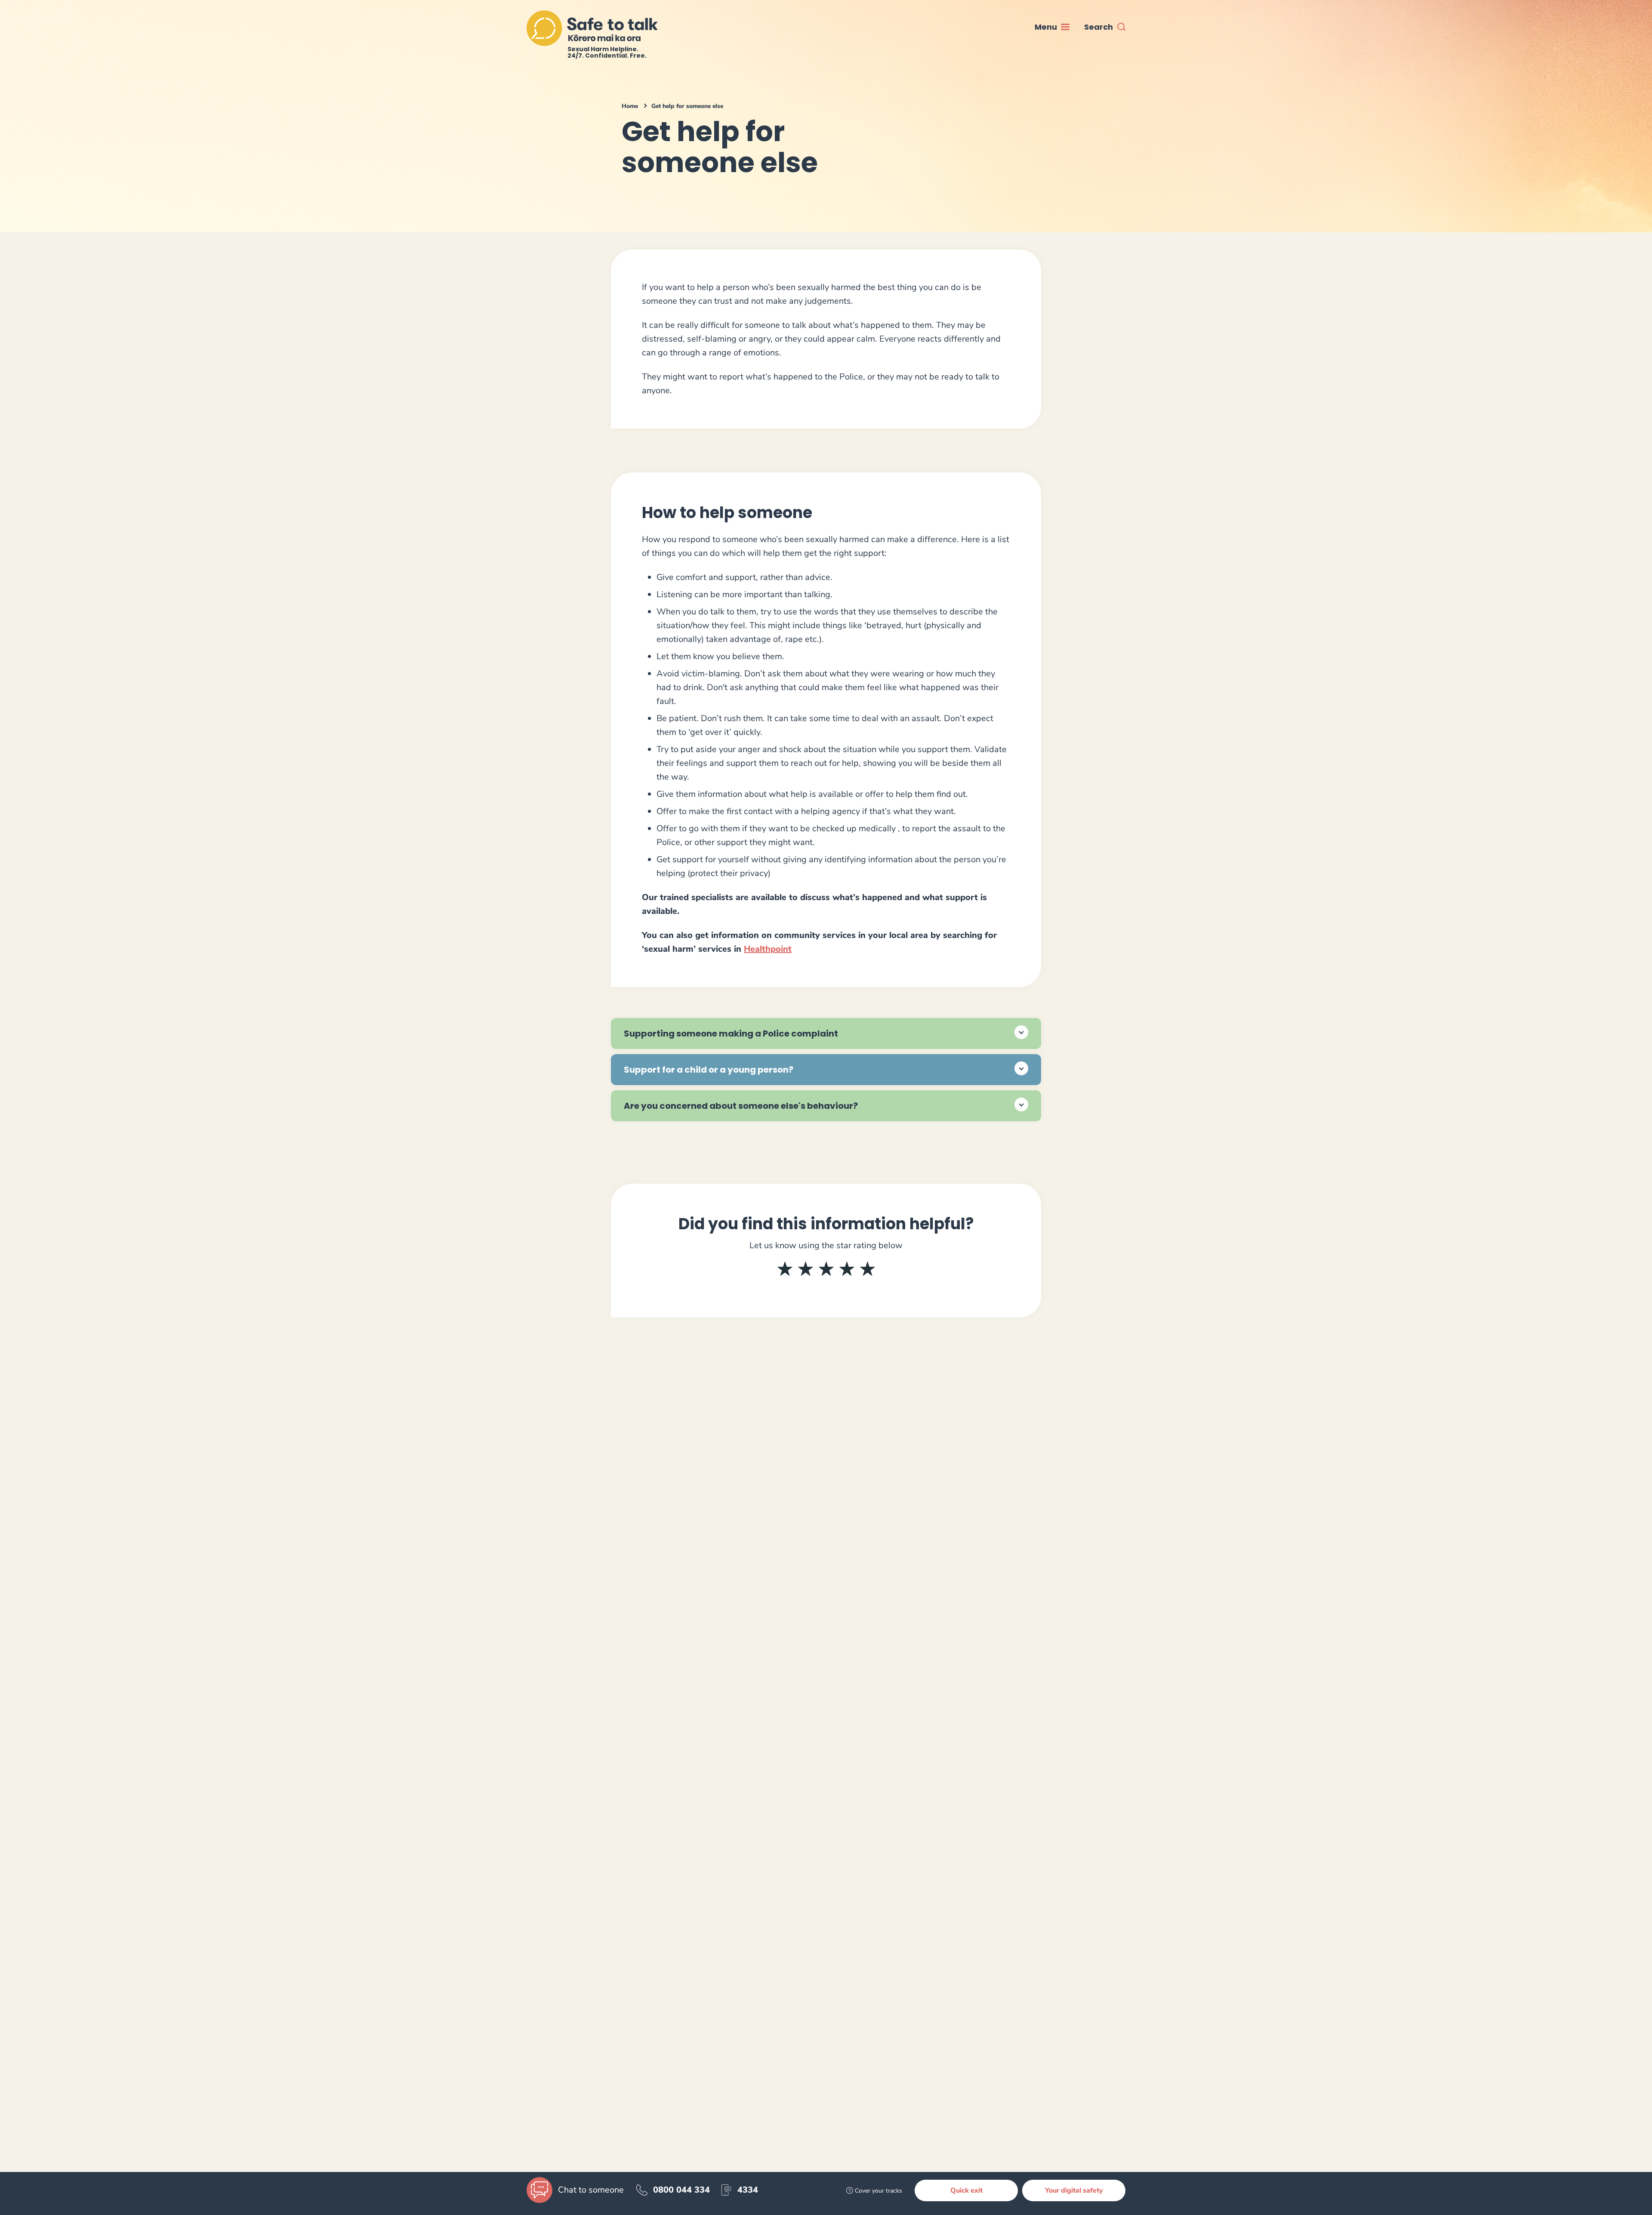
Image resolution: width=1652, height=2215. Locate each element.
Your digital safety (1074, 2190)
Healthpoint (768, 949)
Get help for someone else (687, 106)
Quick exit (966, 2190)
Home (630, 106)
